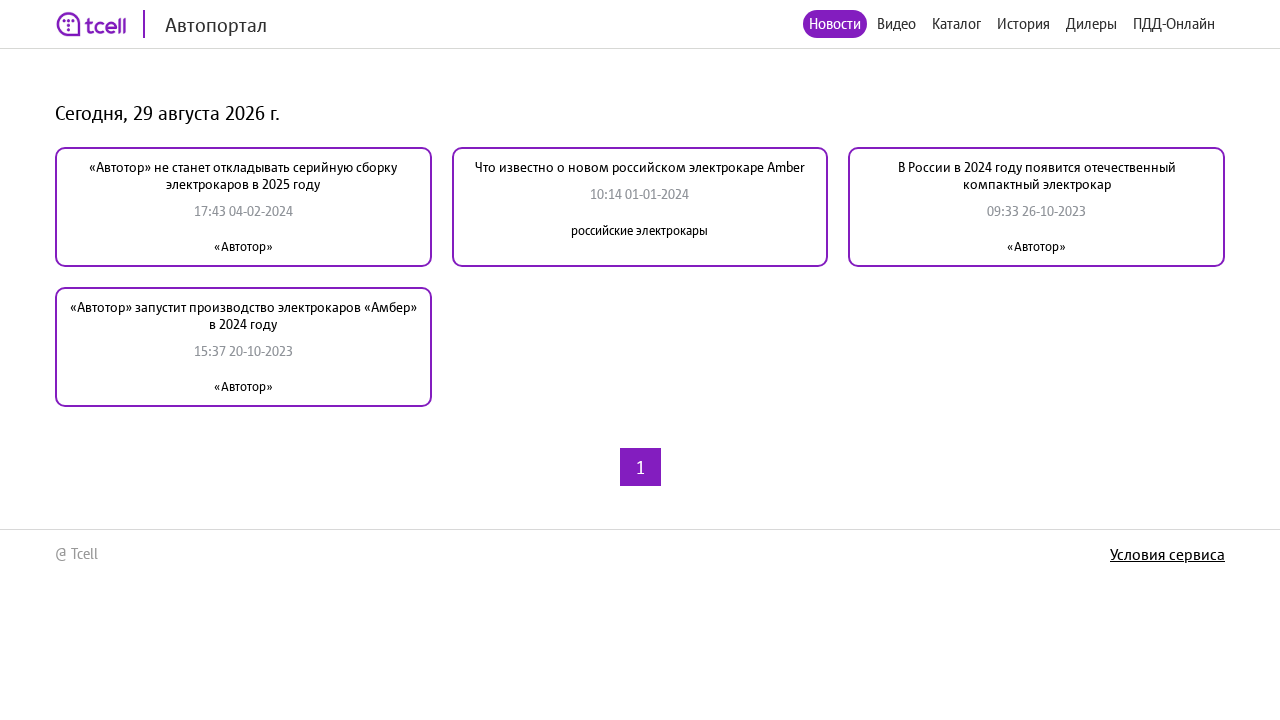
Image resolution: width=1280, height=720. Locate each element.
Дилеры (1091, 23)
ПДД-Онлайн (1174, 23)
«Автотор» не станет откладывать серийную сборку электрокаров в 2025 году (243, 175)
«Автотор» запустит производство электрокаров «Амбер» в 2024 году (243, 315)
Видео (896, 23)
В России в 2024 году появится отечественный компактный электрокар (1037, 175)
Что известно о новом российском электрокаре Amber (640, 167)
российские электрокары (639, 230)
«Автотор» (243, 246)
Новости (835, 23)
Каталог (956, 23)
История (1023, 23)
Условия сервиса (1167, 554)
